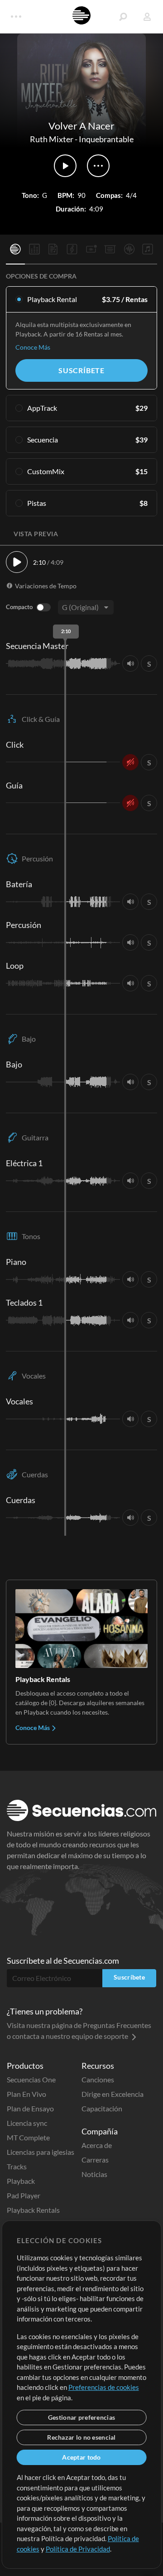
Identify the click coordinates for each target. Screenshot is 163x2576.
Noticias (94, 2174)
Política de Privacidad (78, 2549)
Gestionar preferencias (81, 2417)
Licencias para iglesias (41, 2152)
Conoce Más (33, 347)
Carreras (95, 2160)
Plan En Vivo (26, 2094)
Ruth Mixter (52, 139)
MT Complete (28, 2137)
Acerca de (97, 2145)
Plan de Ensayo (30, 2108)
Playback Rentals (33, 2210)
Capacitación (102, 2108)
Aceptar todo (81, 2457)
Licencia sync (27, 2123)
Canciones (98, 2079)
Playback (21, 2181)
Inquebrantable (106, 139)
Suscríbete (81, 370)
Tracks (17, 2166)
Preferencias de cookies (104, 2387)
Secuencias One (31, 2079)
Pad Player (24, 2195)
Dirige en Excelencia (113, 2094)
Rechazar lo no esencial (81, 2437)
